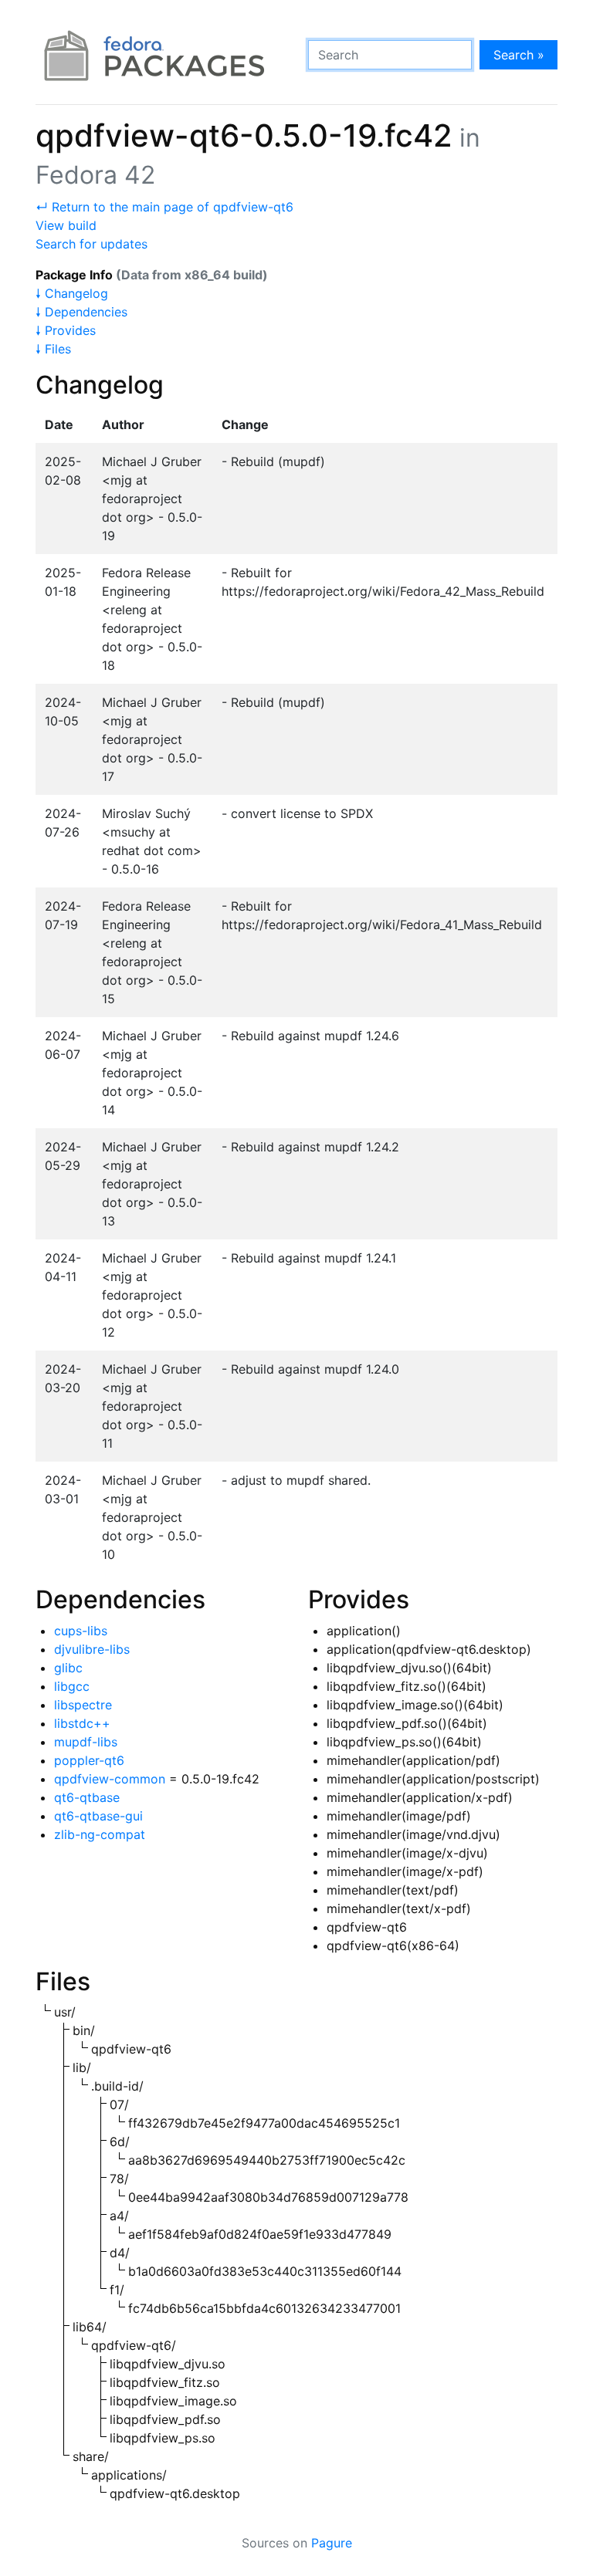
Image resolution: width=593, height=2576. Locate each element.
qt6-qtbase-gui (98, 1816)
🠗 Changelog (72, 293)
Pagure (332, 2543)
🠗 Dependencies (81, 312)
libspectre (83, 1705)
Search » (519, 55)
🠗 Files (53, 349)
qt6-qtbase (87, 1797)
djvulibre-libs (92, 1649)
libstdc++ (82, 1723)
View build (66, 225)
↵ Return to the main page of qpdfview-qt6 (164, 207)
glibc (68, 1668)
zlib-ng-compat (100, 1834)
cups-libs (81, 1631)
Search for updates (91, 244)
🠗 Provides (66, 330)
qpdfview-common (110, 1779)
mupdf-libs (86, 1742)
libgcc (72, 1686)
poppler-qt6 (89, 1760)
